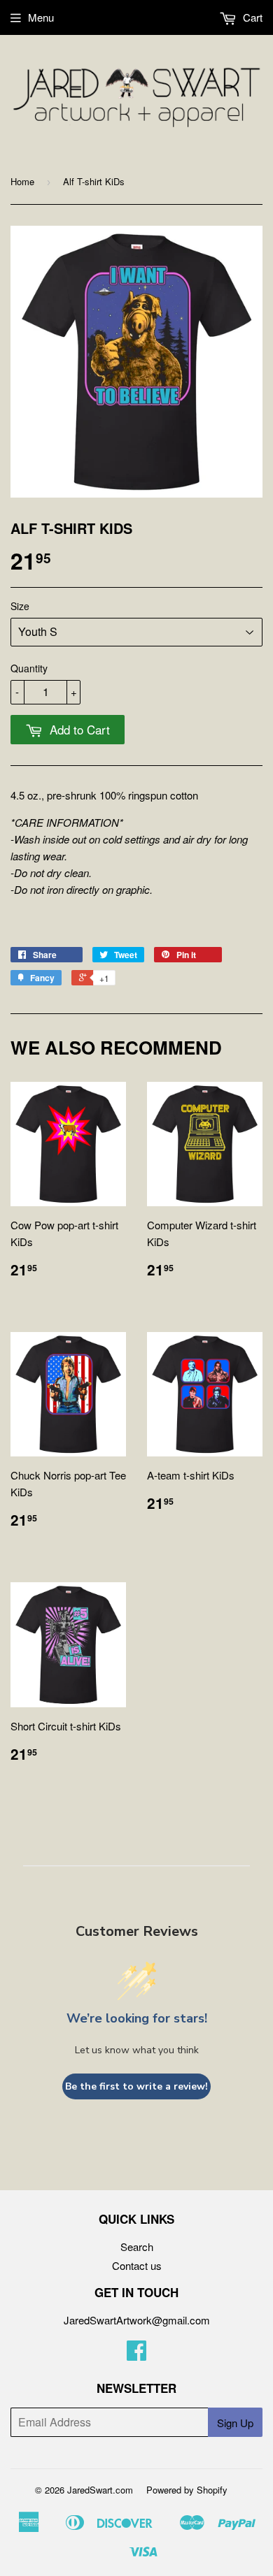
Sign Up (235, 2423)
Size (20, 606)
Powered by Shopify (187, 2490)
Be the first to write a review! (136, 2086)
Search (137, 2246)
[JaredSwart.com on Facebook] (136, 2354)
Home (22, 181)
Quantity (29, 668)
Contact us (137, 2265)
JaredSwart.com (100, 2490)
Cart (251, 17)
